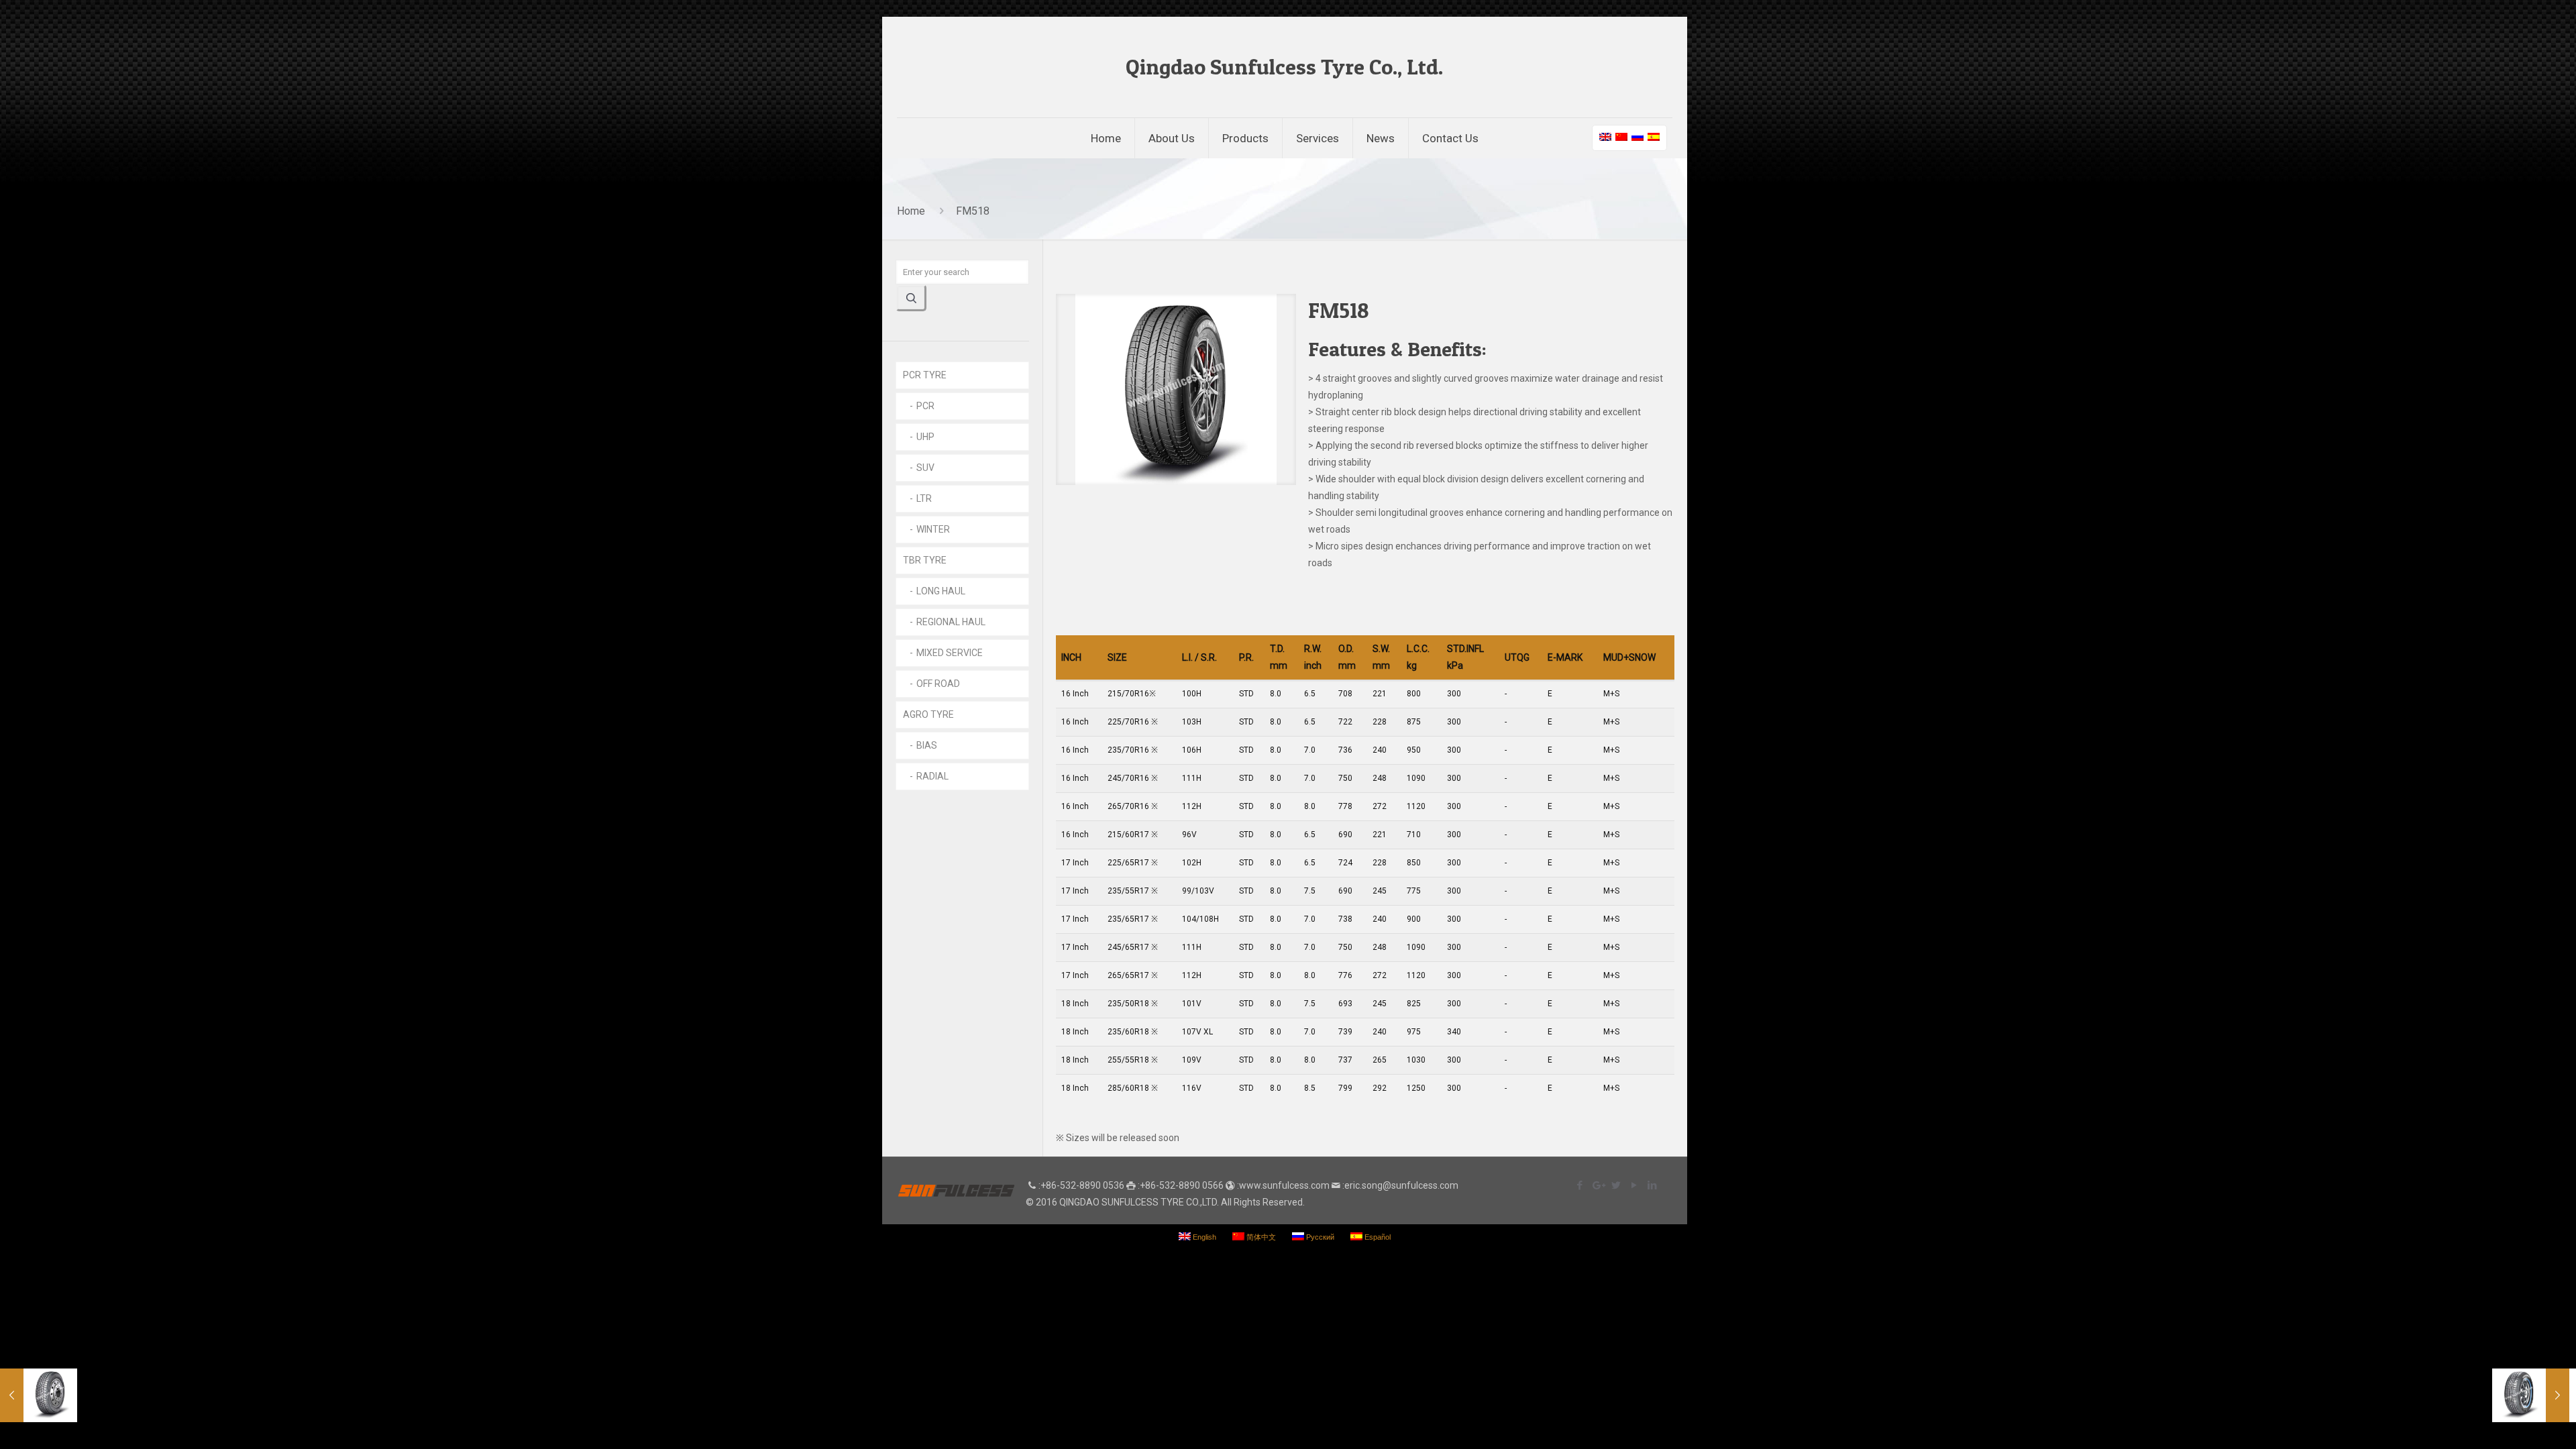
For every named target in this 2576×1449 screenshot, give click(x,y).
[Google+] (1598, 1185)
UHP (925, 437)
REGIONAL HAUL (951, 622)
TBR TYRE (925, 560)
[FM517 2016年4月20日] (2531, 1395)
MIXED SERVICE (950, 653)
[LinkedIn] (1652, 1185)
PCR (925, 406)
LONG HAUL (941, 591)
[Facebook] (1579, 1185)
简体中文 (1260, 1237)
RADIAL (932, 776)
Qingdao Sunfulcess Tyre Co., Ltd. (1284, 67)
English (1203, 1237)
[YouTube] (1634, 1185)
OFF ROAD (938, 684)
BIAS (927, 745)
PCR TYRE (925, 375)
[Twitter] (1616, 1185)
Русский (1319, 1237)
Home (911, 211)
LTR (924, 498)
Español (1377, 1237)
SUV (925, 468)
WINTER (933, 529)
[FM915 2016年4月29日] (39, 1395)
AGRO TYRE (928, 714)
